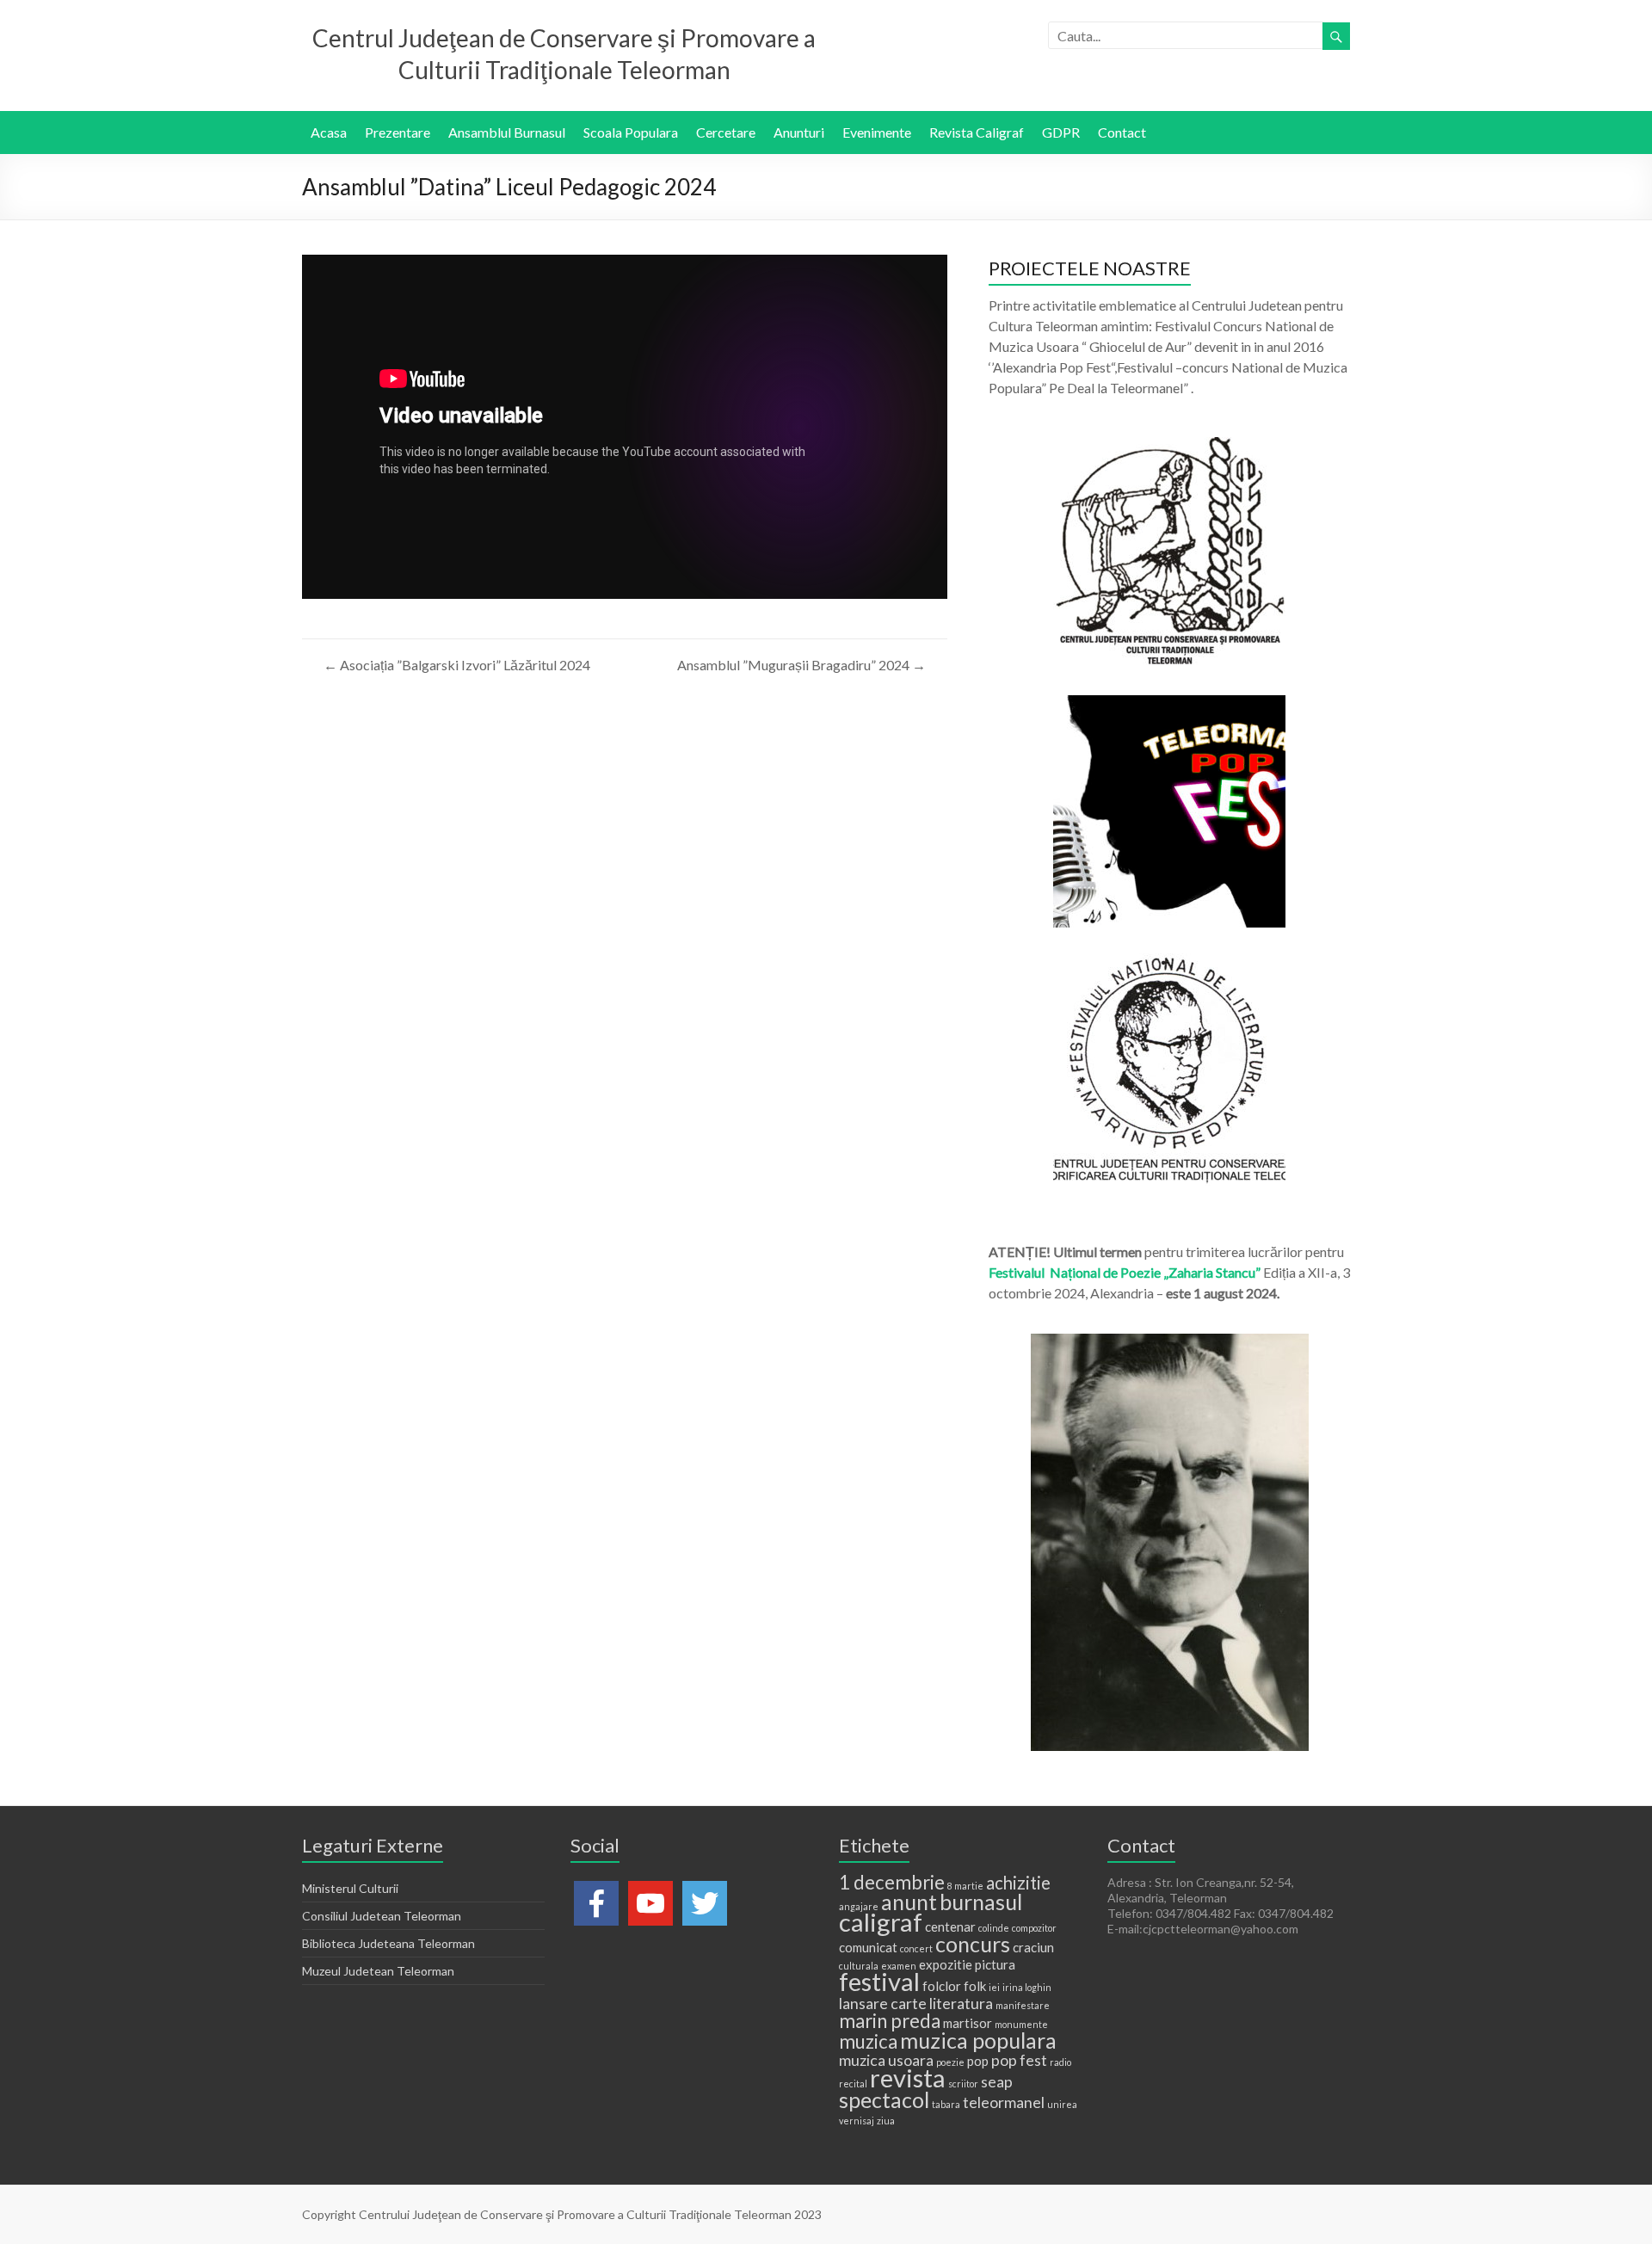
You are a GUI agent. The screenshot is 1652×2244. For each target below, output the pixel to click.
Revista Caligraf (977, 132)
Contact (1122, 132)
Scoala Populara (631, 132)
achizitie (1018, 1883)
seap (997, 2081)
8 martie (965, 1886)
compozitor (1034, 1928)
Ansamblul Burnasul (507, 132)
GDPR (1061, 132)
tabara (946, 2104)
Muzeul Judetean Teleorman (378, 1971)
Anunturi (799, 132)
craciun (1033, 1947)
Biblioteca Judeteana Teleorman (388, 1943)
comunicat (868, 1947)
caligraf (881, 1922)
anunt (909, 1902)
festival (879, 1981)
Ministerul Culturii (350, 1888)
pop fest (1019, 2060)
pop (978, 2061)
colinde (994, 1928)
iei (994, 1987)
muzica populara (978, 2040)
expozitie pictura (967, 1964)
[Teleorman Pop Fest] (1169, 703)
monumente (1021, 2024)
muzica (868, 2041)
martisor (968, 2023)
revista (908, 2078)
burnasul (981, 1902)
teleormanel (1004, 2102)
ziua (886, 2121)
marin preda (890, 2021)
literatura (961, 2003)
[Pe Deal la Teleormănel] (1169, 445)
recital (853, 2084)
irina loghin (1027, 1987)
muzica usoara (886, 2060)
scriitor (963, 2084)
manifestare (1023, 2005)
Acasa (329, 132)
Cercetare (726, 132)
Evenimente (877, 132)
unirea (1062, 2104)
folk (975, 1986)
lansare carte (883, 2003)
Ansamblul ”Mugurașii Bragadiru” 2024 (801, 665)
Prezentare (398, 132)
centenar (950, 1927)
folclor (942, 1986)
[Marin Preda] (1169, 962)
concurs (973, 1944)
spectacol (884, 2099)
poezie (950, 2062)
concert (916, 1948)
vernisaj (857, 2121)
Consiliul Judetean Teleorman (382, 1916)
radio (1060, 2062)
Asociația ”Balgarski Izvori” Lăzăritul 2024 (457, 665)
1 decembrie (892, 1882)
